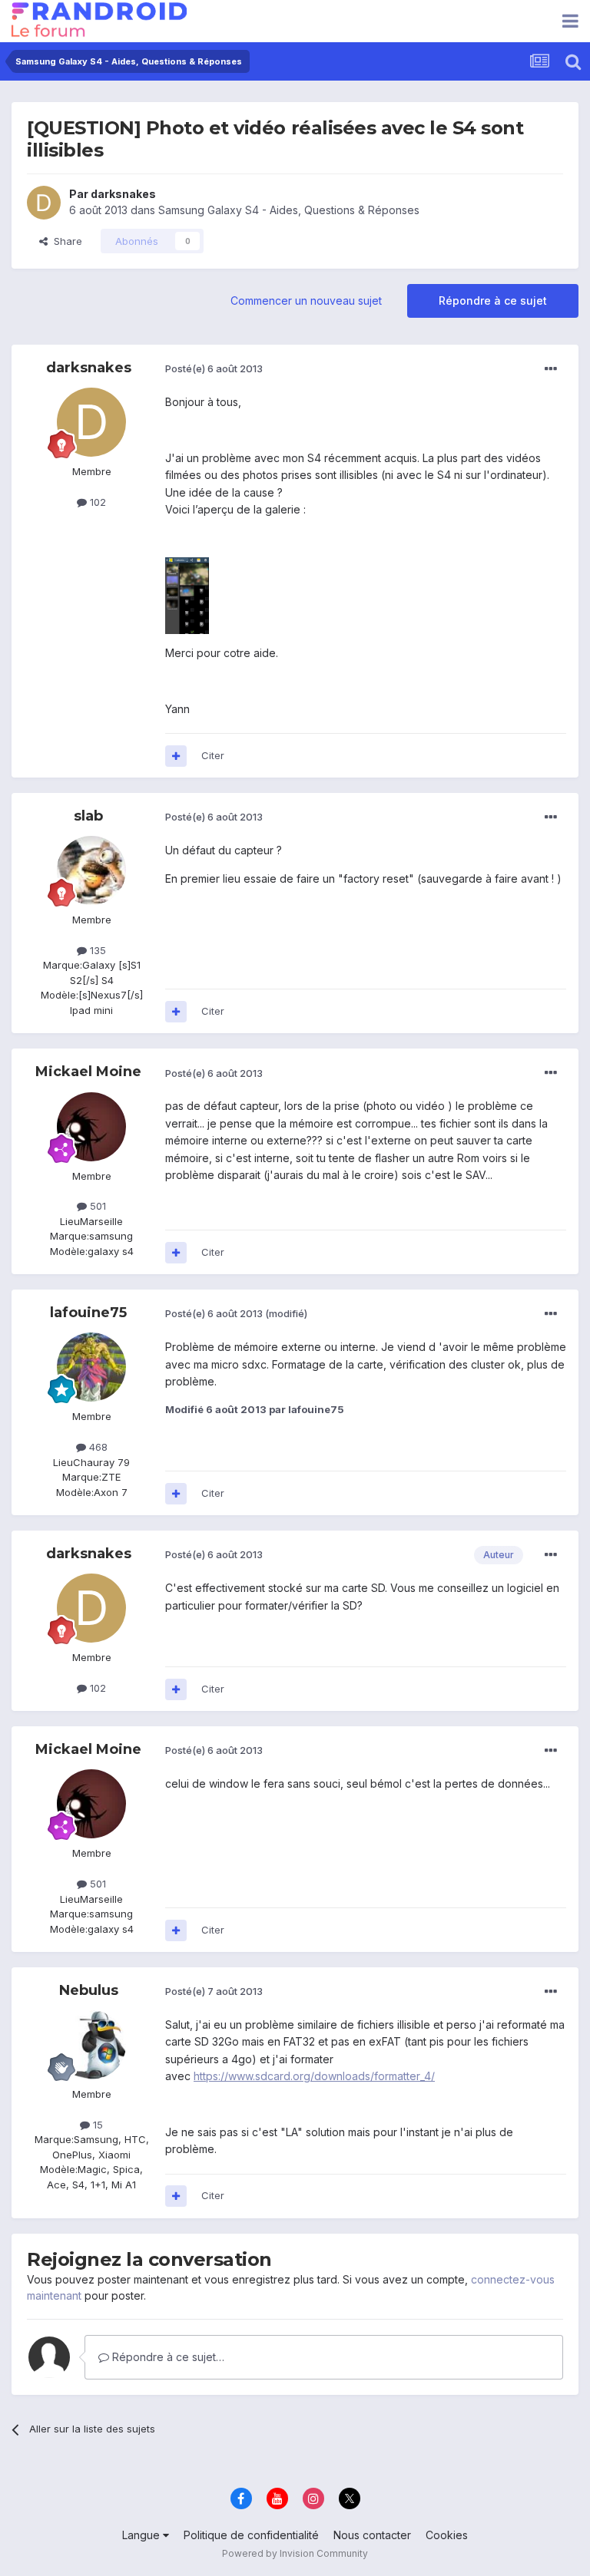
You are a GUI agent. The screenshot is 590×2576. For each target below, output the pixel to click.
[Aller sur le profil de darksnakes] (44, 203)
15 (96, 2125)
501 (96, 1206)
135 (96, 950)
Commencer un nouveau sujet (306, 301)
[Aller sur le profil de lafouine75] (91, 1367)
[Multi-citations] (176, 756)
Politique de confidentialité (251, 2535)
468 (97, 1447)
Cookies (447, 2535)
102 (96, 502)
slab (88, 816)
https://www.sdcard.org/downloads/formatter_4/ (314, 2076)
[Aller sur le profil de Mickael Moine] (91, 1127)
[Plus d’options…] (551, 369)
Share (65, 241)
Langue (143, 2535)
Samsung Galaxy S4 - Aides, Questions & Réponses (289, 210)
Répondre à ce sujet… (167, 2357)
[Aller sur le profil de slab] (91, 870)
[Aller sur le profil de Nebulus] (91, 2045)
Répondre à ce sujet (493, 301)
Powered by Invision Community (295, 2553)
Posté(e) (214, 368)
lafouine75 (88, 1313)
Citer (213, 755)
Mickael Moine (88, 1072)
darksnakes (123, 194)
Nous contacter (372, 2535)
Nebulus (89, 1990)
